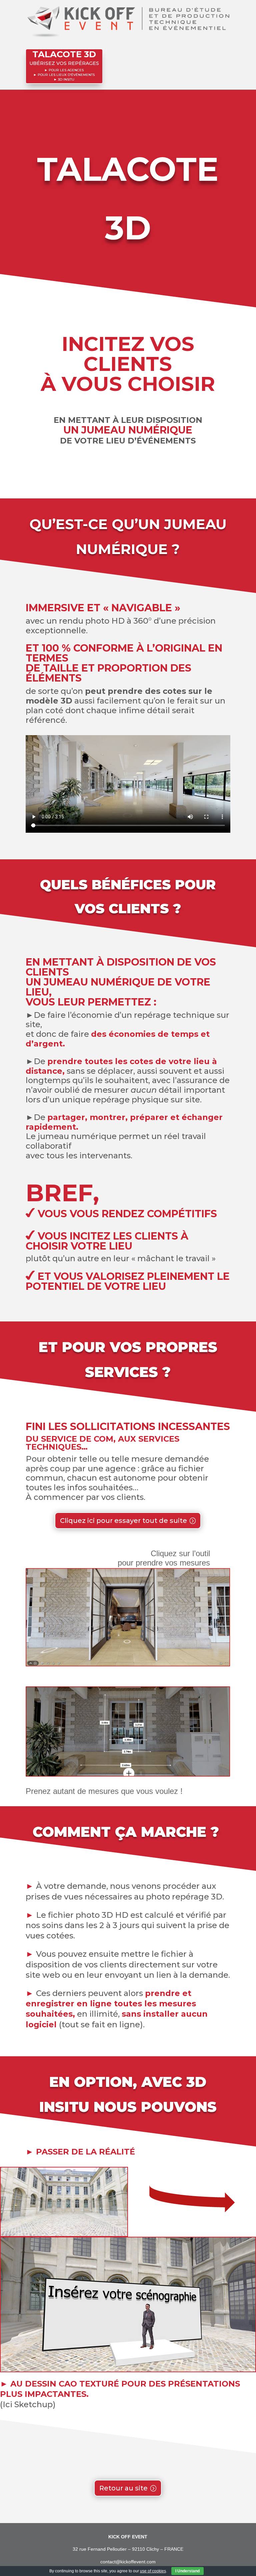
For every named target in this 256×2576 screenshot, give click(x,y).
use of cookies (153, 2571)
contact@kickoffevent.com (128, 2562)
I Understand (187, 2571)
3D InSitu (66, 79)
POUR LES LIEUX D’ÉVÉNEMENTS (66, 75)
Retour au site (123, 2488)
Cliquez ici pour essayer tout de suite (123, 1521)
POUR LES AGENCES (66, 70)
